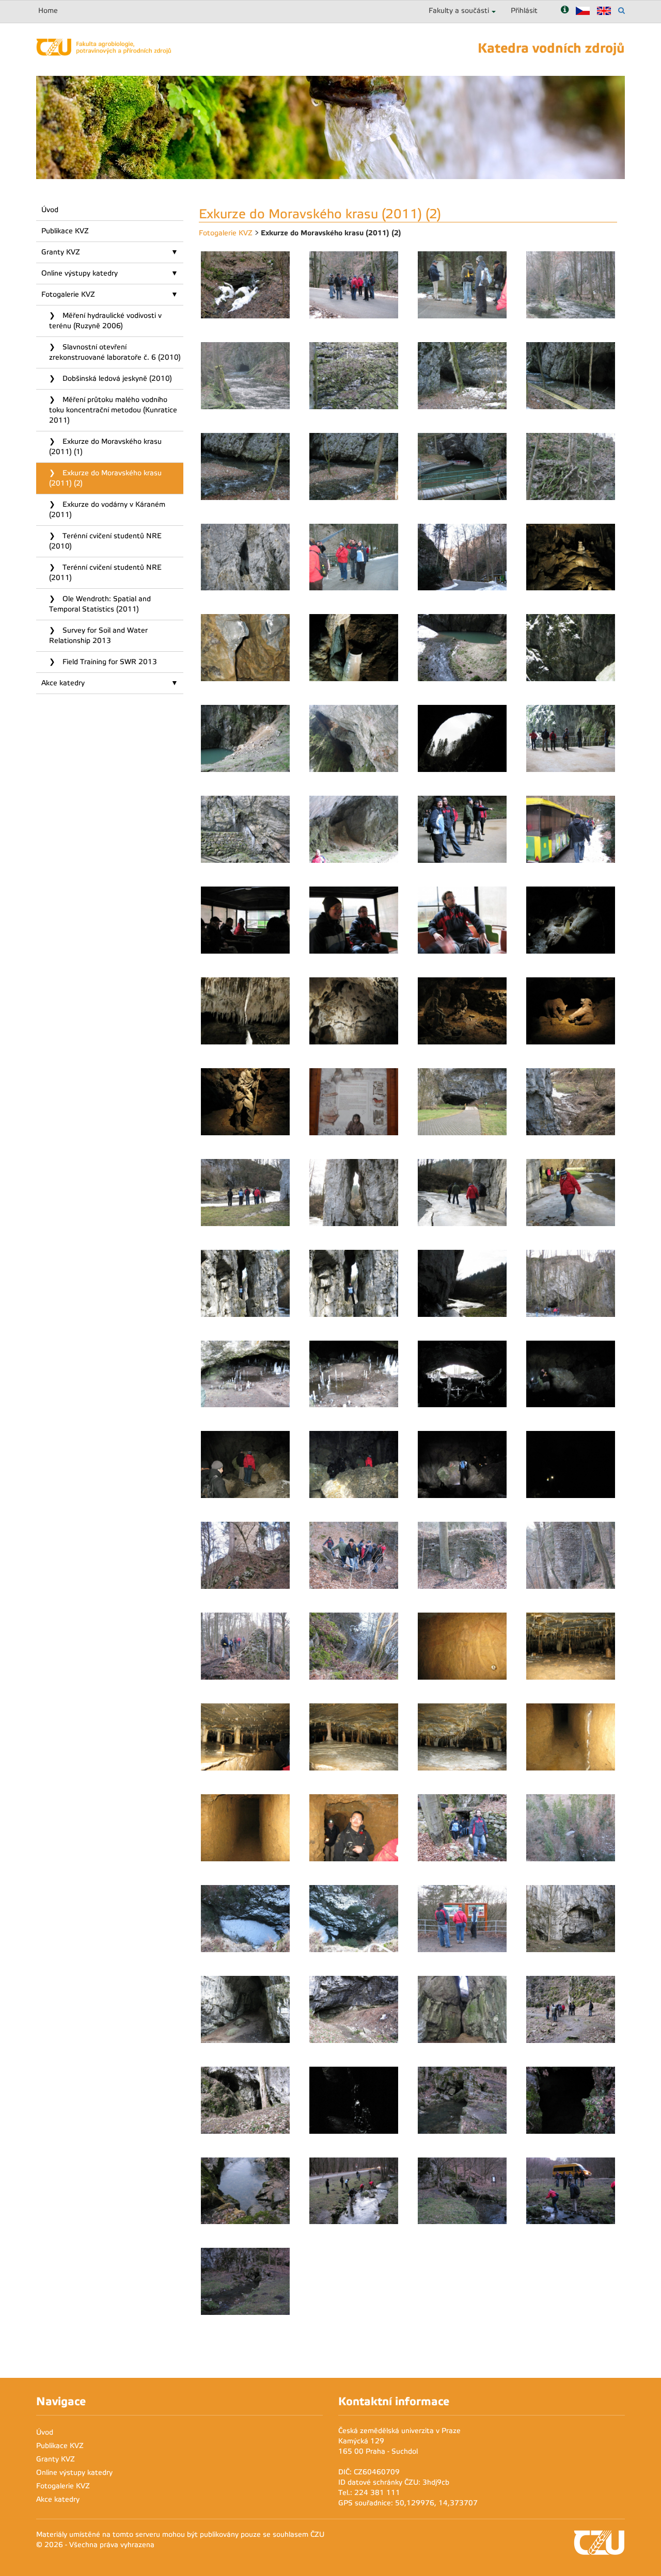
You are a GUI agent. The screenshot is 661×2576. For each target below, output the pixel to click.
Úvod (50, 210)
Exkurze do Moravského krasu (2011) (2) (105, 478)
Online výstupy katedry (80, 273)
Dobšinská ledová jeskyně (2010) (116, 379)
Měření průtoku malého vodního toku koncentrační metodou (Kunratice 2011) (113, 410)
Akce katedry (63, 683)
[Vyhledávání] (621, 11)
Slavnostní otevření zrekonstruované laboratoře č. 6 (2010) (115, 352)
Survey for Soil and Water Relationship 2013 (98, 635)
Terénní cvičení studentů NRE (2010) (105, 541)
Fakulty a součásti (459, 11)
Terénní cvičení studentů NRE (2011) (105, 573)
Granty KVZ (61, 252)
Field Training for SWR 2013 (109, 662)
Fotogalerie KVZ (68, 294)
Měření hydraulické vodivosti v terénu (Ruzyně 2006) (105, 321)
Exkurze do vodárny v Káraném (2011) (107, 510)
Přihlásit (524, 11)
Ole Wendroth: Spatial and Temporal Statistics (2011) (100, 604)
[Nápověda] (565, 11)
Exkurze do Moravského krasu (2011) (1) (105, 447)
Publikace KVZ (65, 231)
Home (48, 11)
